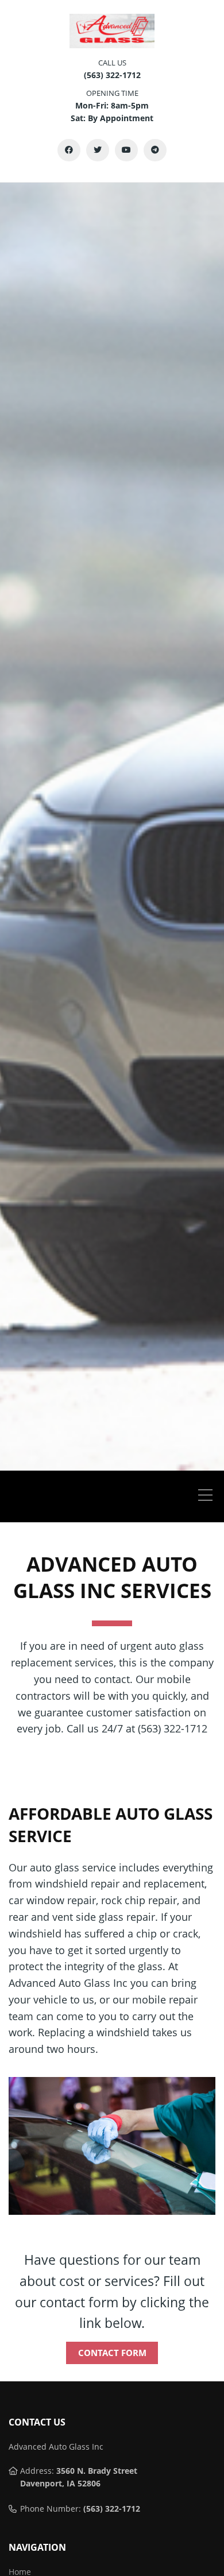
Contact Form (112, 2353)
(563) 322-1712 (112, 2509)
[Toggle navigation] (208, 1496)
